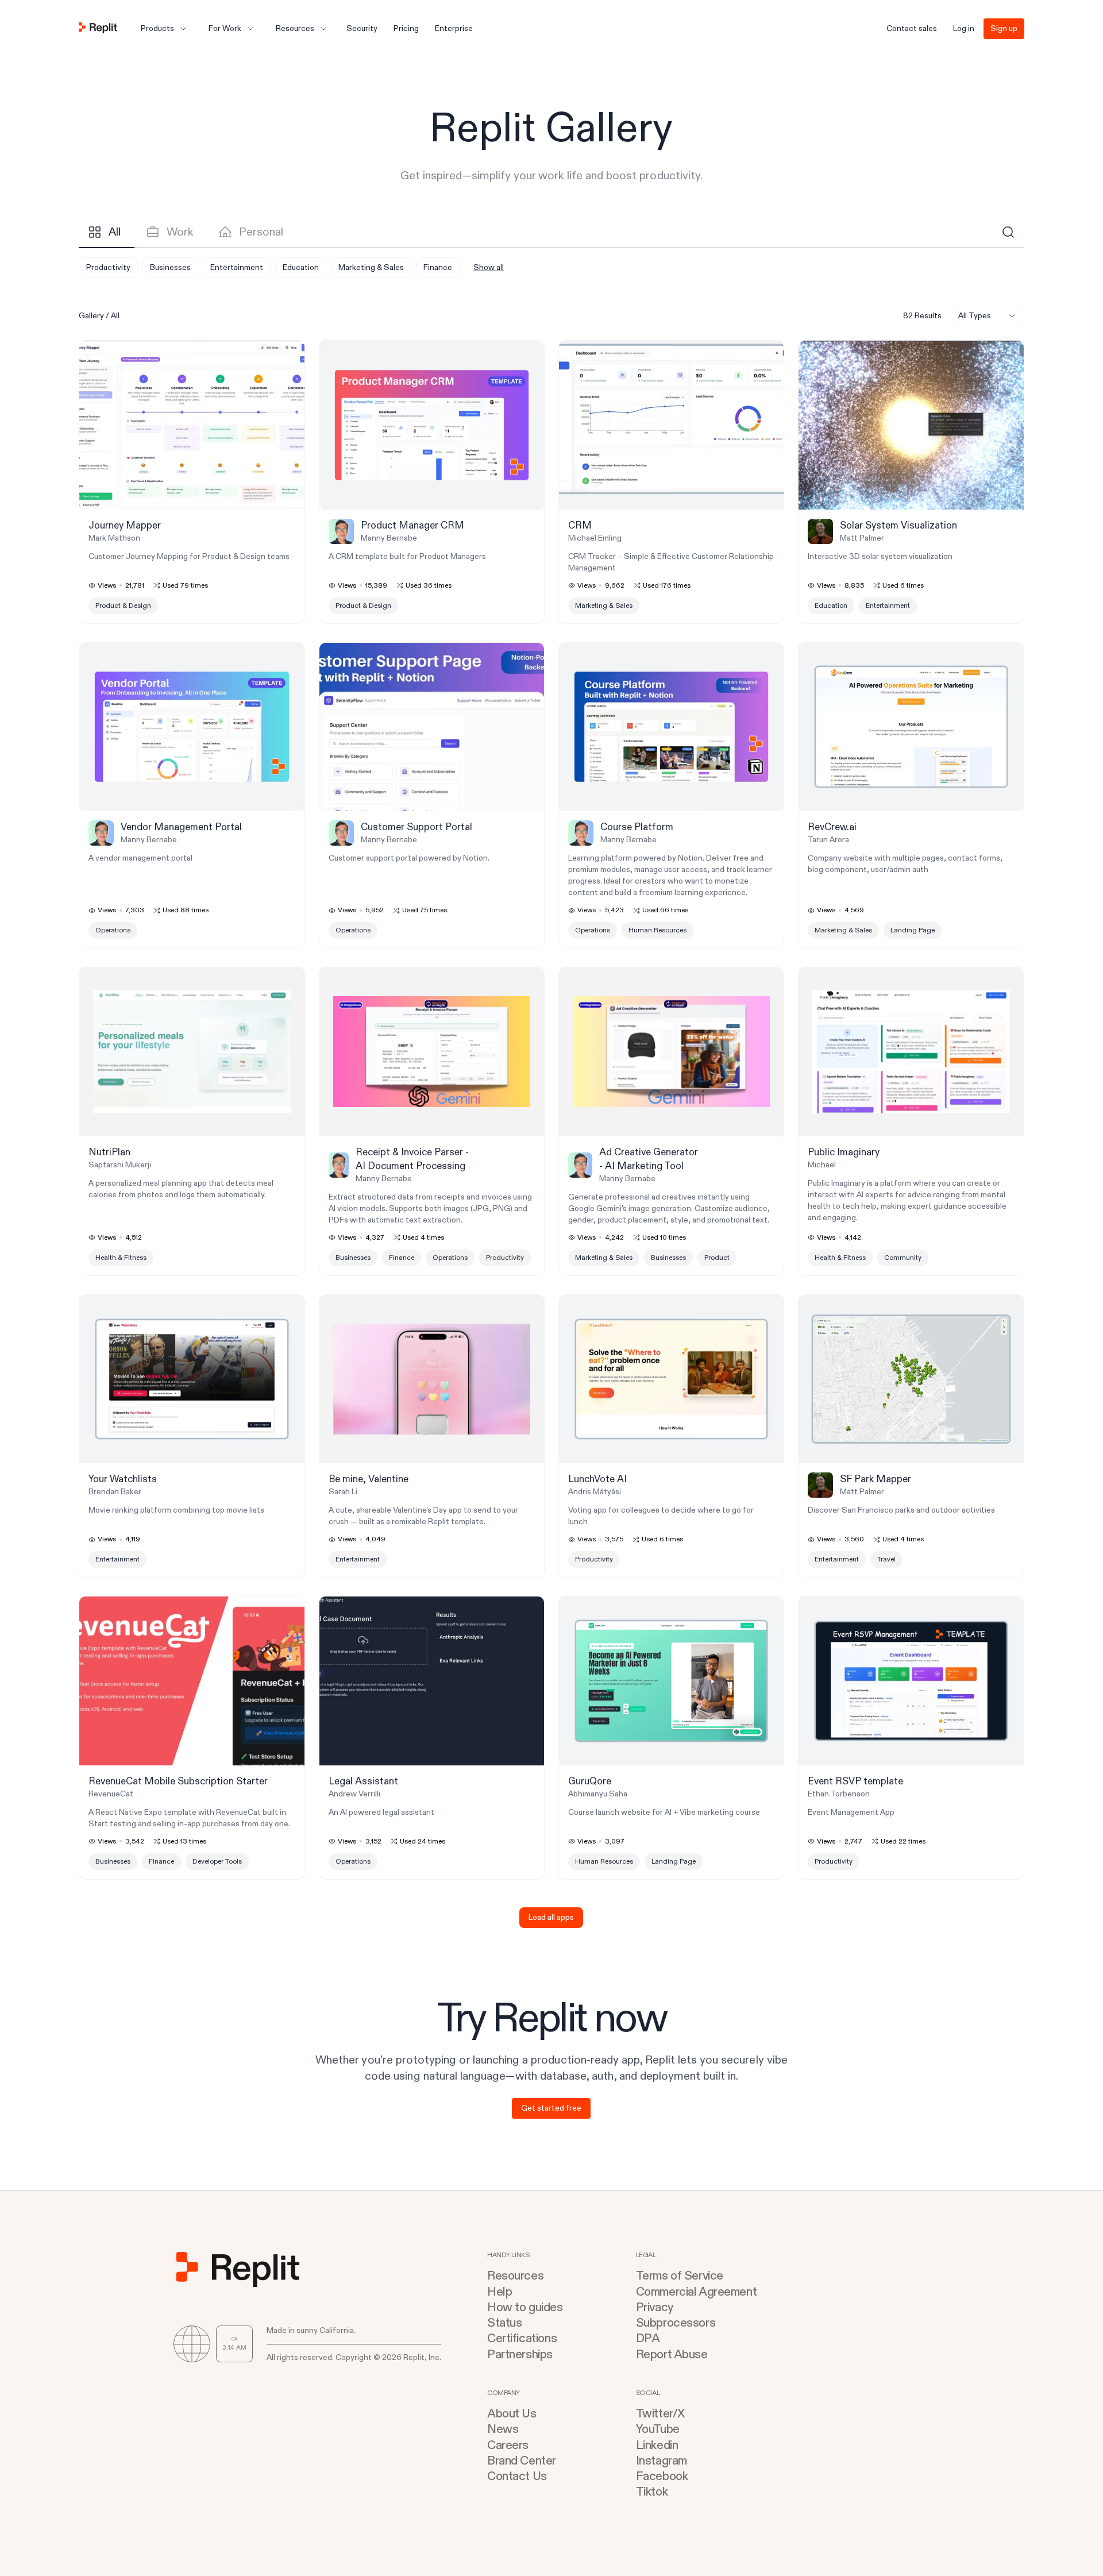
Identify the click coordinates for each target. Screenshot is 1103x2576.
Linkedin (657, 2445)
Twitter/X (660, 2414)
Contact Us (517, 2476)
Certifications (522, 2338)
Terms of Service (680, 2276)
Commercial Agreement (697, 2292)
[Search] (1008, 232)
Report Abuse (672, 2355)
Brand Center (522, 2461)
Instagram (662, 2461)
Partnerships (520, 2355)
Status (504, 2323)
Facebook (662, 2476)
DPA (648, 2338)
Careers (508, 2445)
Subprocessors (676, 2323)
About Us (512, 2414)
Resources (515, 2276)
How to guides (525, 2307)
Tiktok (652, 2492)
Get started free (551, 2108)
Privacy (655, 2307)
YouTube (658, 2429)
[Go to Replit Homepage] (98, 29)
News (503, 2429)
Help (500, 2292)
